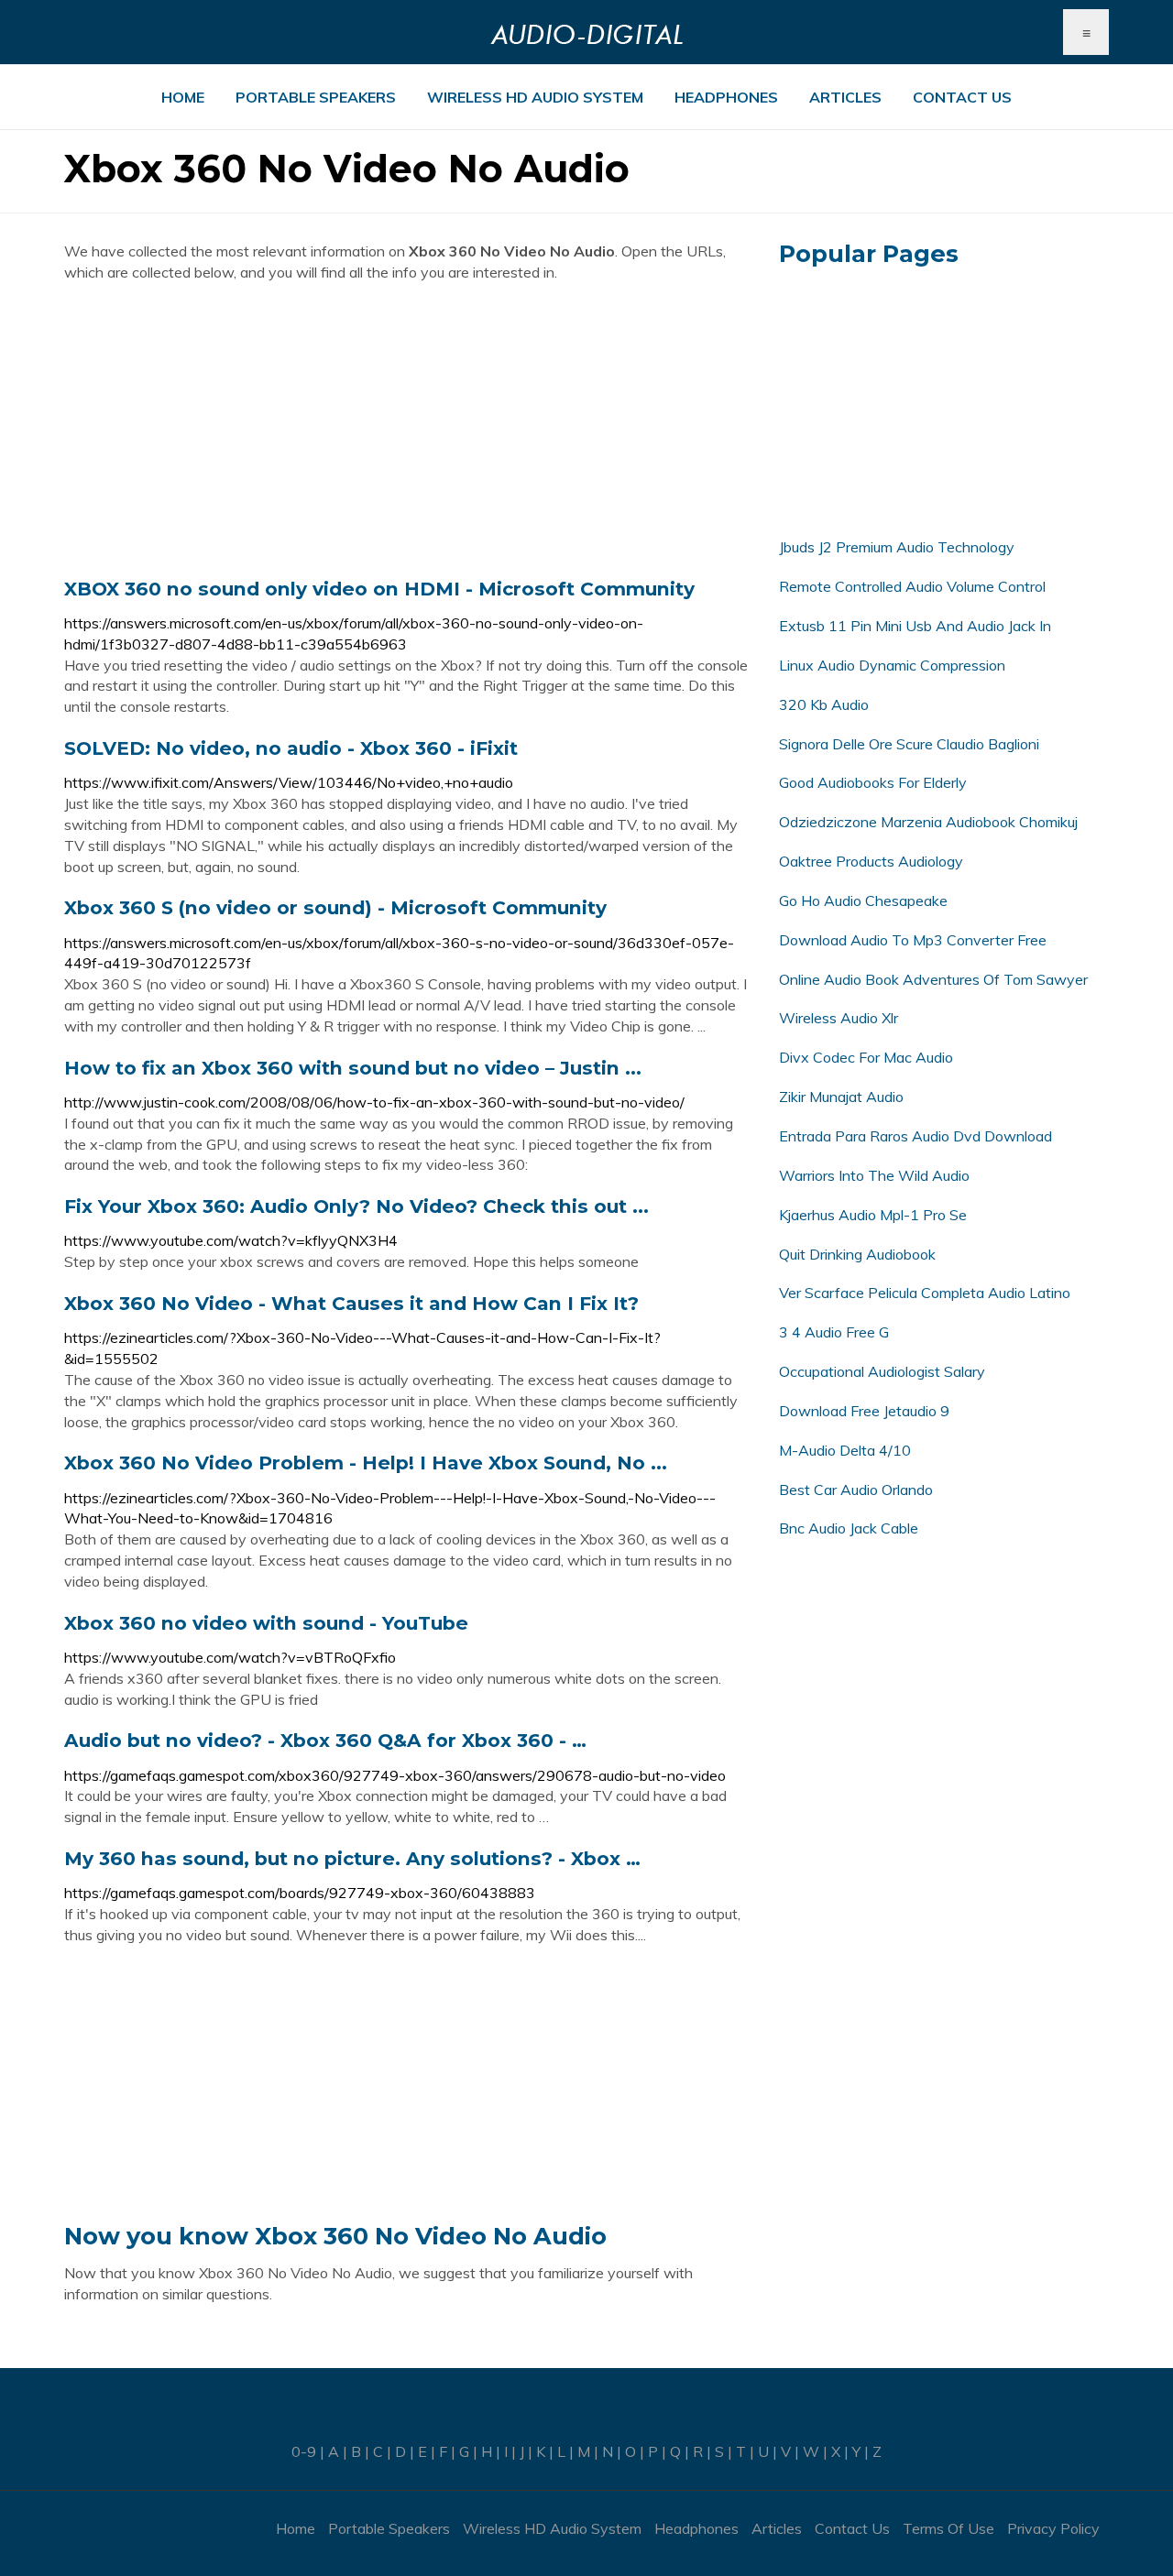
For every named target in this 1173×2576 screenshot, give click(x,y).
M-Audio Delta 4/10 (845, 1450)
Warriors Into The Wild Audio (874, 1175)
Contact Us (962, 97)
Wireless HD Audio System (535, 97)
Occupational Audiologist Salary (882, 1371)
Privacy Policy (1053, 2528)
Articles (845, 97)
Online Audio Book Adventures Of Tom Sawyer (933, 979)
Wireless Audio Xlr (839, 1018)
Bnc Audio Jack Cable (849, 1528)
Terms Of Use (948, 2528)
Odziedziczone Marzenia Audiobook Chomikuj (928, 822)
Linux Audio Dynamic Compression (892, 665)
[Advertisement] (408, 430)
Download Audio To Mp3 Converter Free (913, 940)
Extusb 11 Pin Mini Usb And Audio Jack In (915, 626)
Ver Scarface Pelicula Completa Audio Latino (925, 1293)
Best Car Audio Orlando (856, 1490)
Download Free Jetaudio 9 (864, 1411)
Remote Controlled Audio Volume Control (912, 586)
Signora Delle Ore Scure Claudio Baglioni (909, 744)
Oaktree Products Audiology (871, 861)
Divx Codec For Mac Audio (866, 1057)
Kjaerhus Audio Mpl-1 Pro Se (873, 1215)
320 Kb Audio (824, 704)
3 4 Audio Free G (834, 1332)
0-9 (304, 2451)
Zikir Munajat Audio (841, 1097)
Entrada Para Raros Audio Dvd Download (915, 1136)
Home (183, 97)
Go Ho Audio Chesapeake (863, 901)
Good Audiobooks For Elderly (873, 782)
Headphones (726, 97)
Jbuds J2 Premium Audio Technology (897, 547)
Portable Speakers (316, 97)
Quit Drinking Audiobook (857, 1254)
